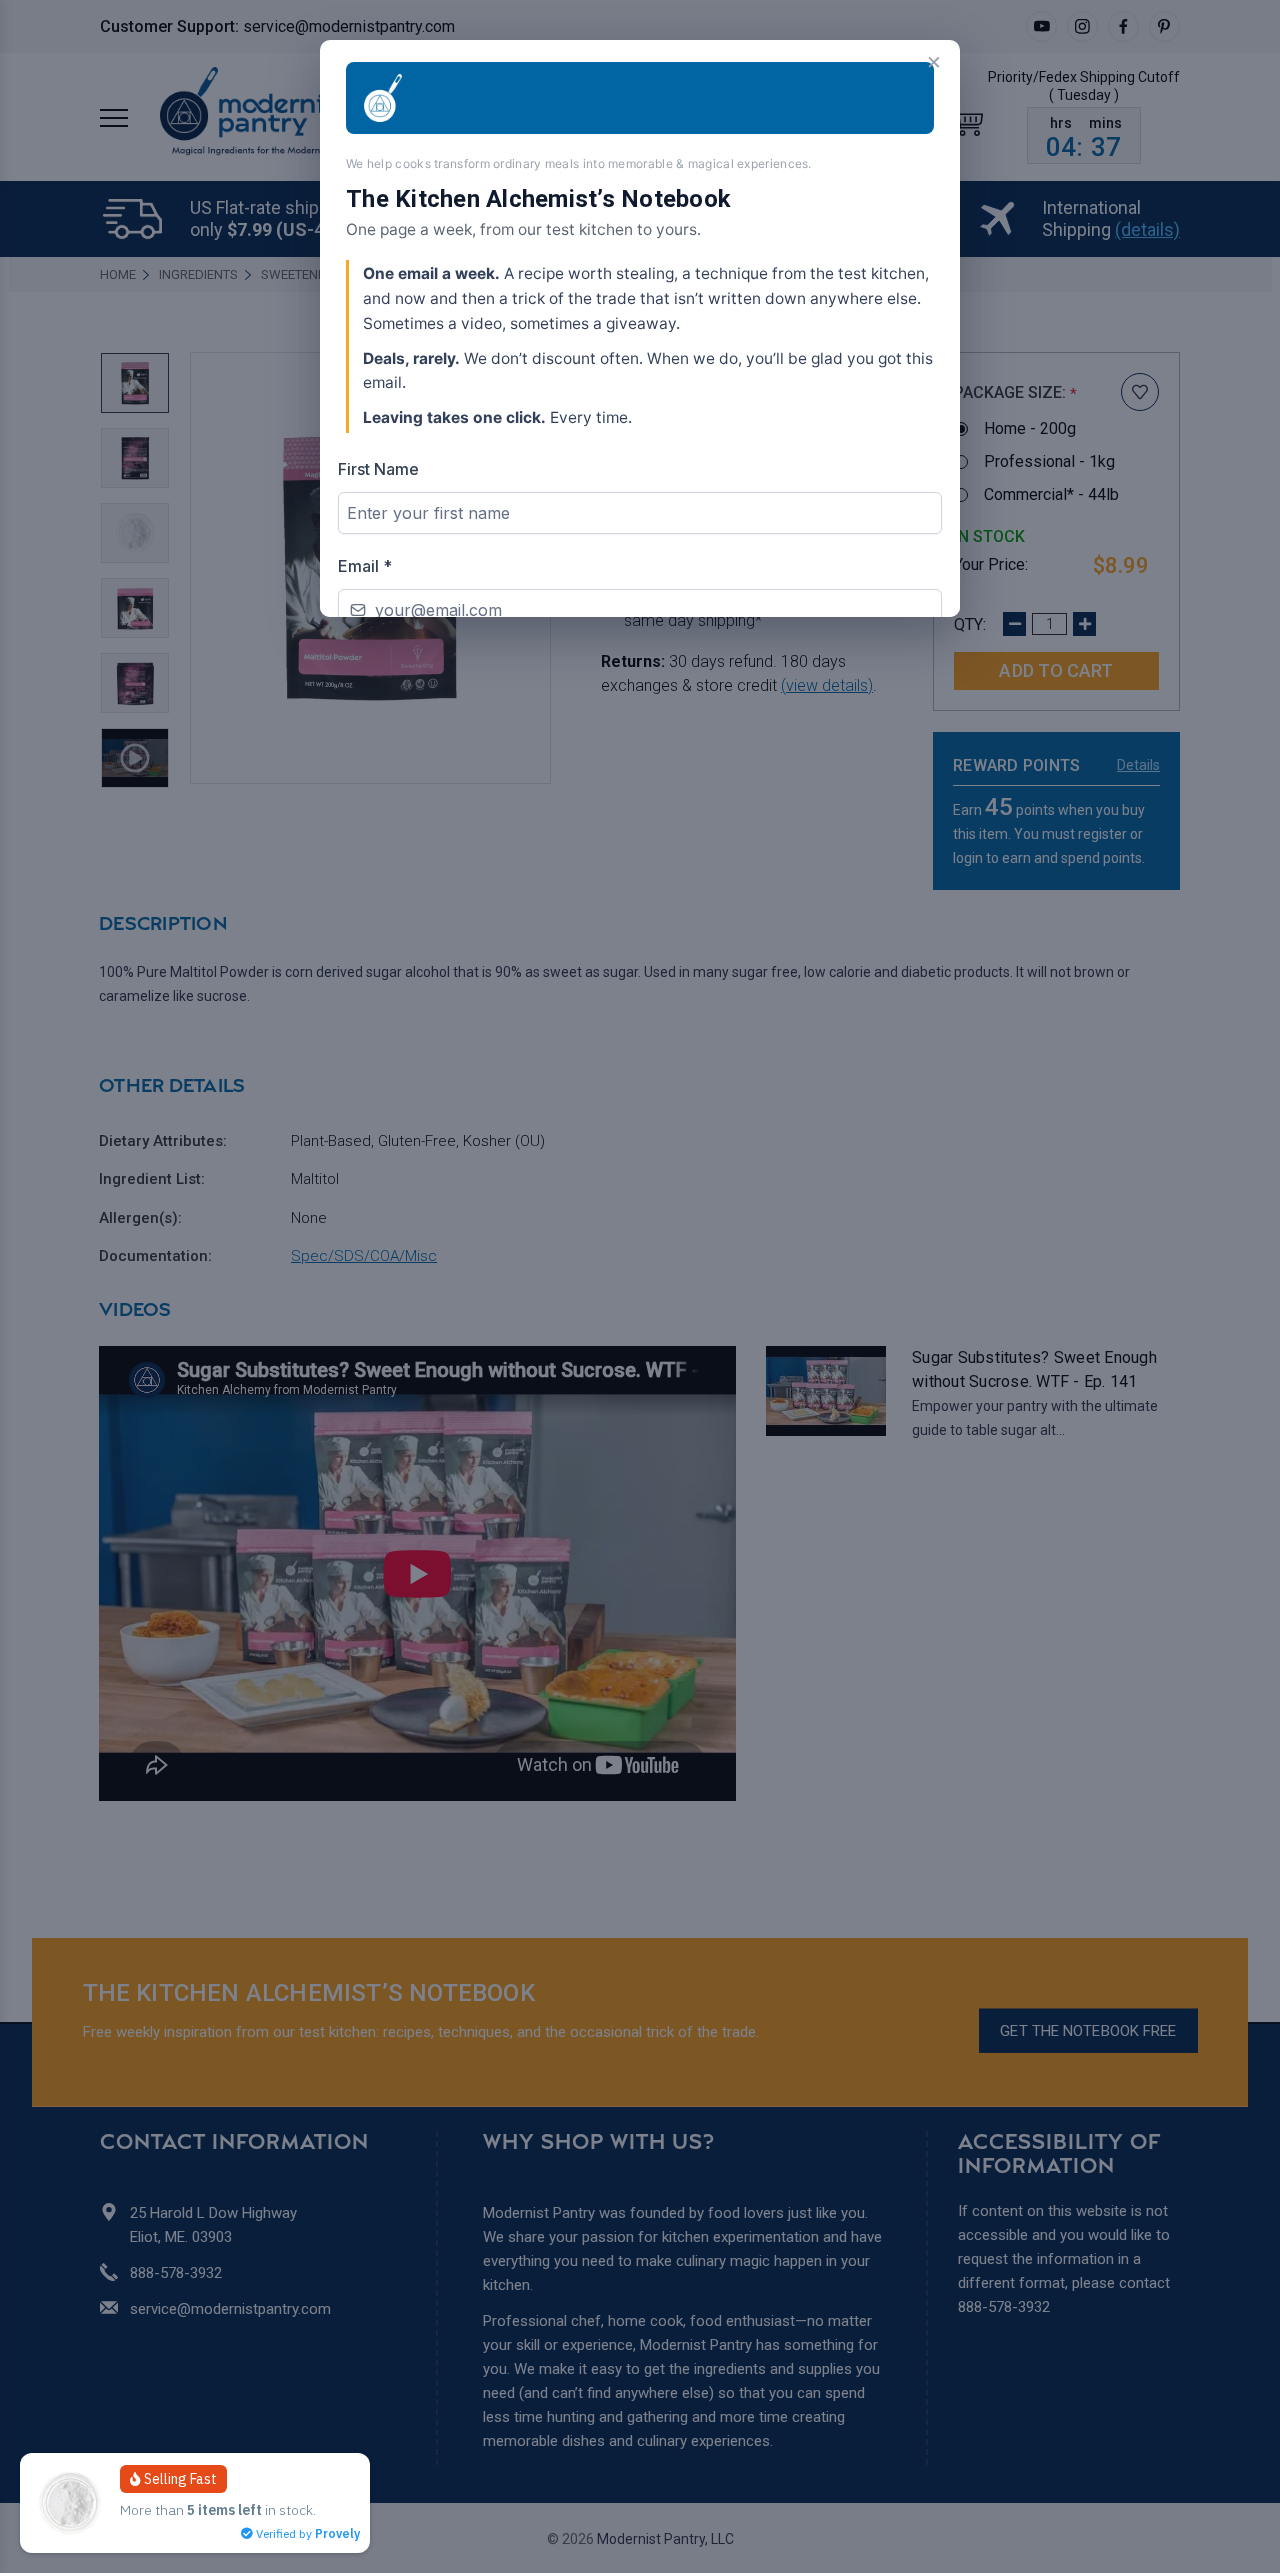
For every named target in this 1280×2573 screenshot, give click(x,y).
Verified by (306, 2533)
